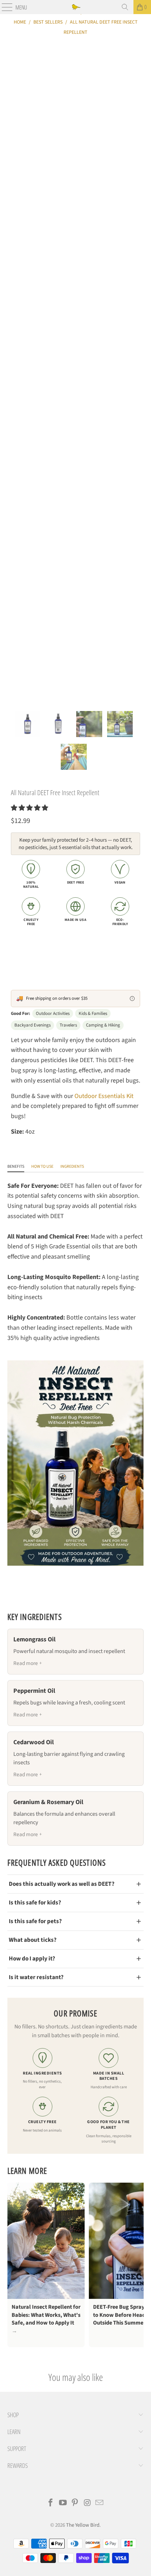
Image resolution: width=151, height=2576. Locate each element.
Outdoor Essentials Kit (104, 1096)
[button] (29, 808)
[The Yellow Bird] (76, 7)
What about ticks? (33, 1940)
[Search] (125, 7)
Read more (26, 1663)
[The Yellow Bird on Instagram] (87, 2504)
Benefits (16, 1167)
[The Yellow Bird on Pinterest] (75, 2504)
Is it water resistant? (36, 1977)
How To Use (42, 1167)
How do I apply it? (32, 1958)
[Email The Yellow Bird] (100, 2504)
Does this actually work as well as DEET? (62, 1884)
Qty (15, 940)
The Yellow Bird (83, 2525)
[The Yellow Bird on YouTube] (63, 2504)
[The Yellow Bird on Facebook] (51, 2504)
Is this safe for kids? (35, 1903)
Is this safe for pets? (35, 1921)
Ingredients (72, 1167)
